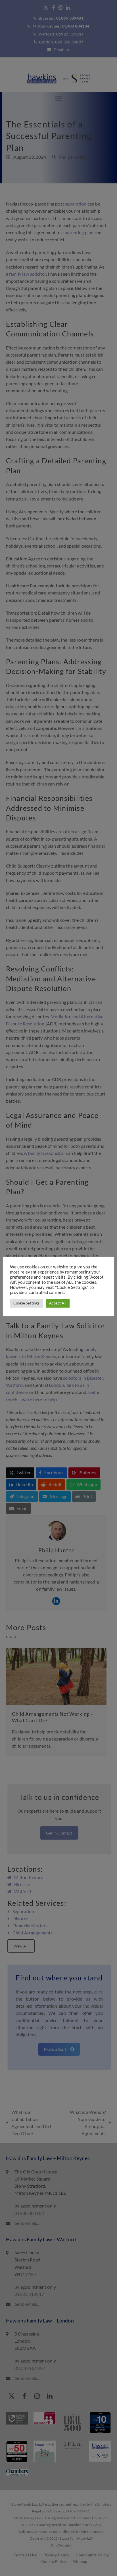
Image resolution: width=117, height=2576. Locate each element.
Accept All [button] (58, 1303)
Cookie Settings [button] (26, 1303)
